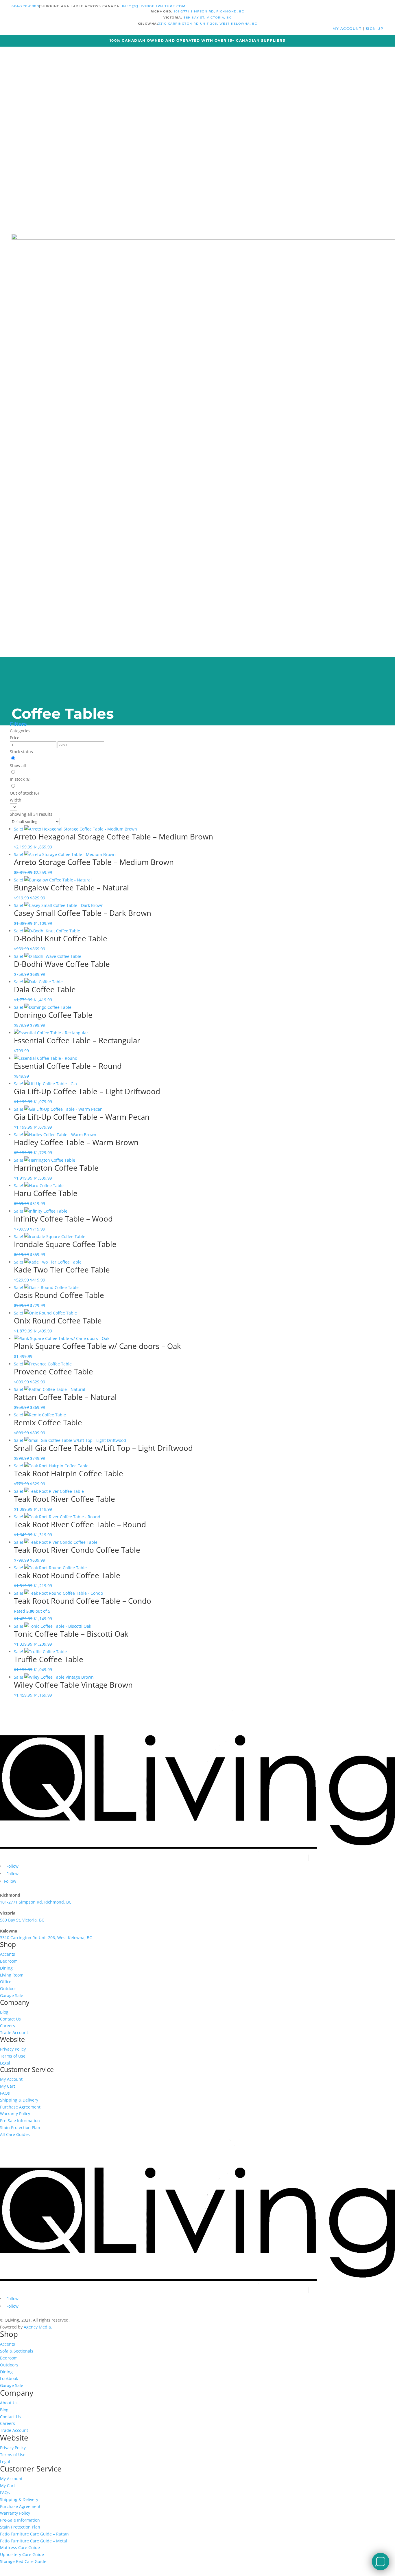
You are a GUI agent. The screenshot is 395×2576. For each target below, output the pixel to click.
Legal (5, 2063)
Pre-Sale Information (20, 2121)
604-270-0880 (25, 6)
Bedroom (9, 1961)
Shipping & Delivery (19, 2100)
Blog (4, 2012)
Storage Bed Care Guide (23, 2561)
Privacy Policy (13, 2049)
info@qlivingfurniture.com (154, 6)
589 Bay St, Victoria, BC (208, 18)
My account (348, 29)
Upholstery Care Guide (22, 2554)
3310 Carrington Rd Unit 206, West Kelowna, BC (208, 24)
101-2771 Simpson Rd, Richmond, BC (209, 11)
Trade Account (14, 2033)
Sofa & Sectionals (17, 2351)
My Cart (8, 2086)
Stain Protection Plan (20, 2127)
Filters (18, 724)
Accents (8, 1954)
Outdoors (9, 2365)
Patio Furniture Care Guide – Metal (34, 2541)
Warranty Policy (15, 2114)
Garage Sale (12, 1995)
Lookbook (9, 2378)
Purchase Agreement (20, 2107)
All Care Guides (15, 2134)
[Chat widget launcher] (381, 2562)
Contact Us (10, 2019)
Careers (8, 2026)
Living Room (12, 1975)
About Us (9, 2403)
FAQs (5, 2093)
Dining (6, 1968)
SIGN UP (375, 29)
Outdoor (8, 1989)
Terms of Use (13, 2056)
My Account (11, 2079)
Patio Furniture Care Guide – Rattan (34, 2534)
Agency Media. (38, 2327)
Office (6, 1982)
